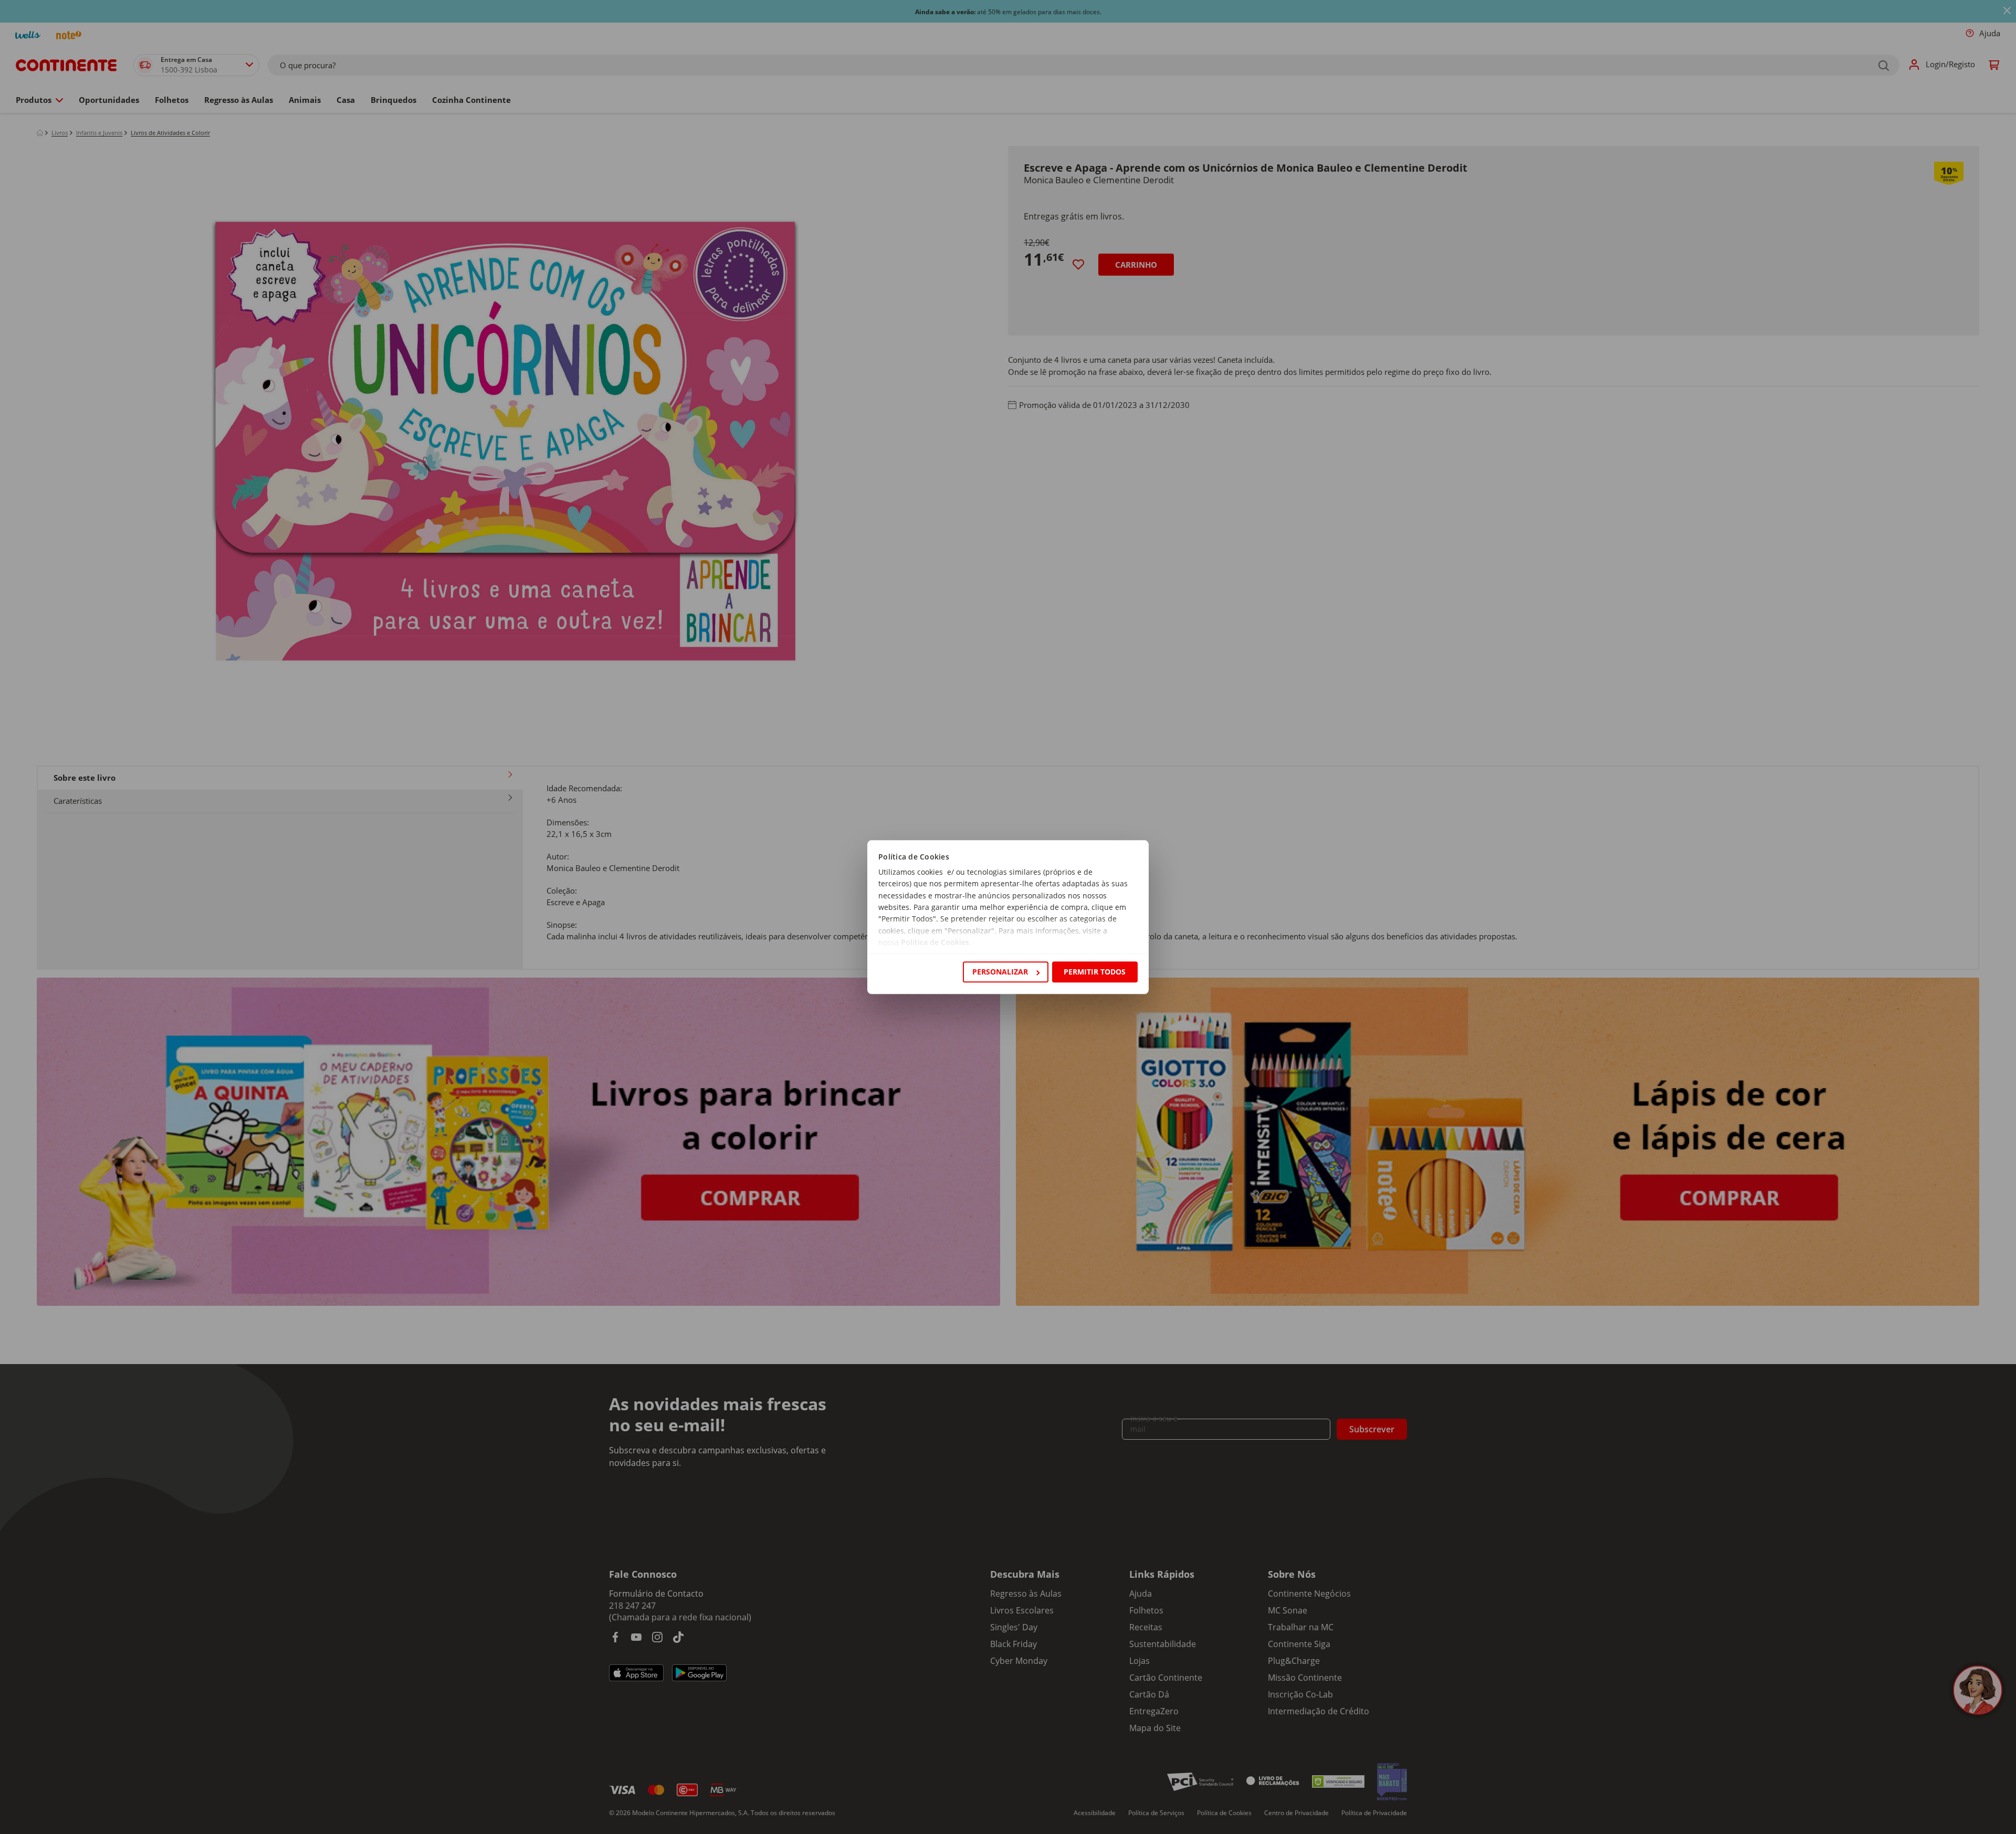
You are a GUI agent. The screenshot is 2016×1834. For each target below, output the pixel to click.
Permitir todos (1095, 972)
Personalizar (1000, 972)
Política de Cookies (935, 943)
